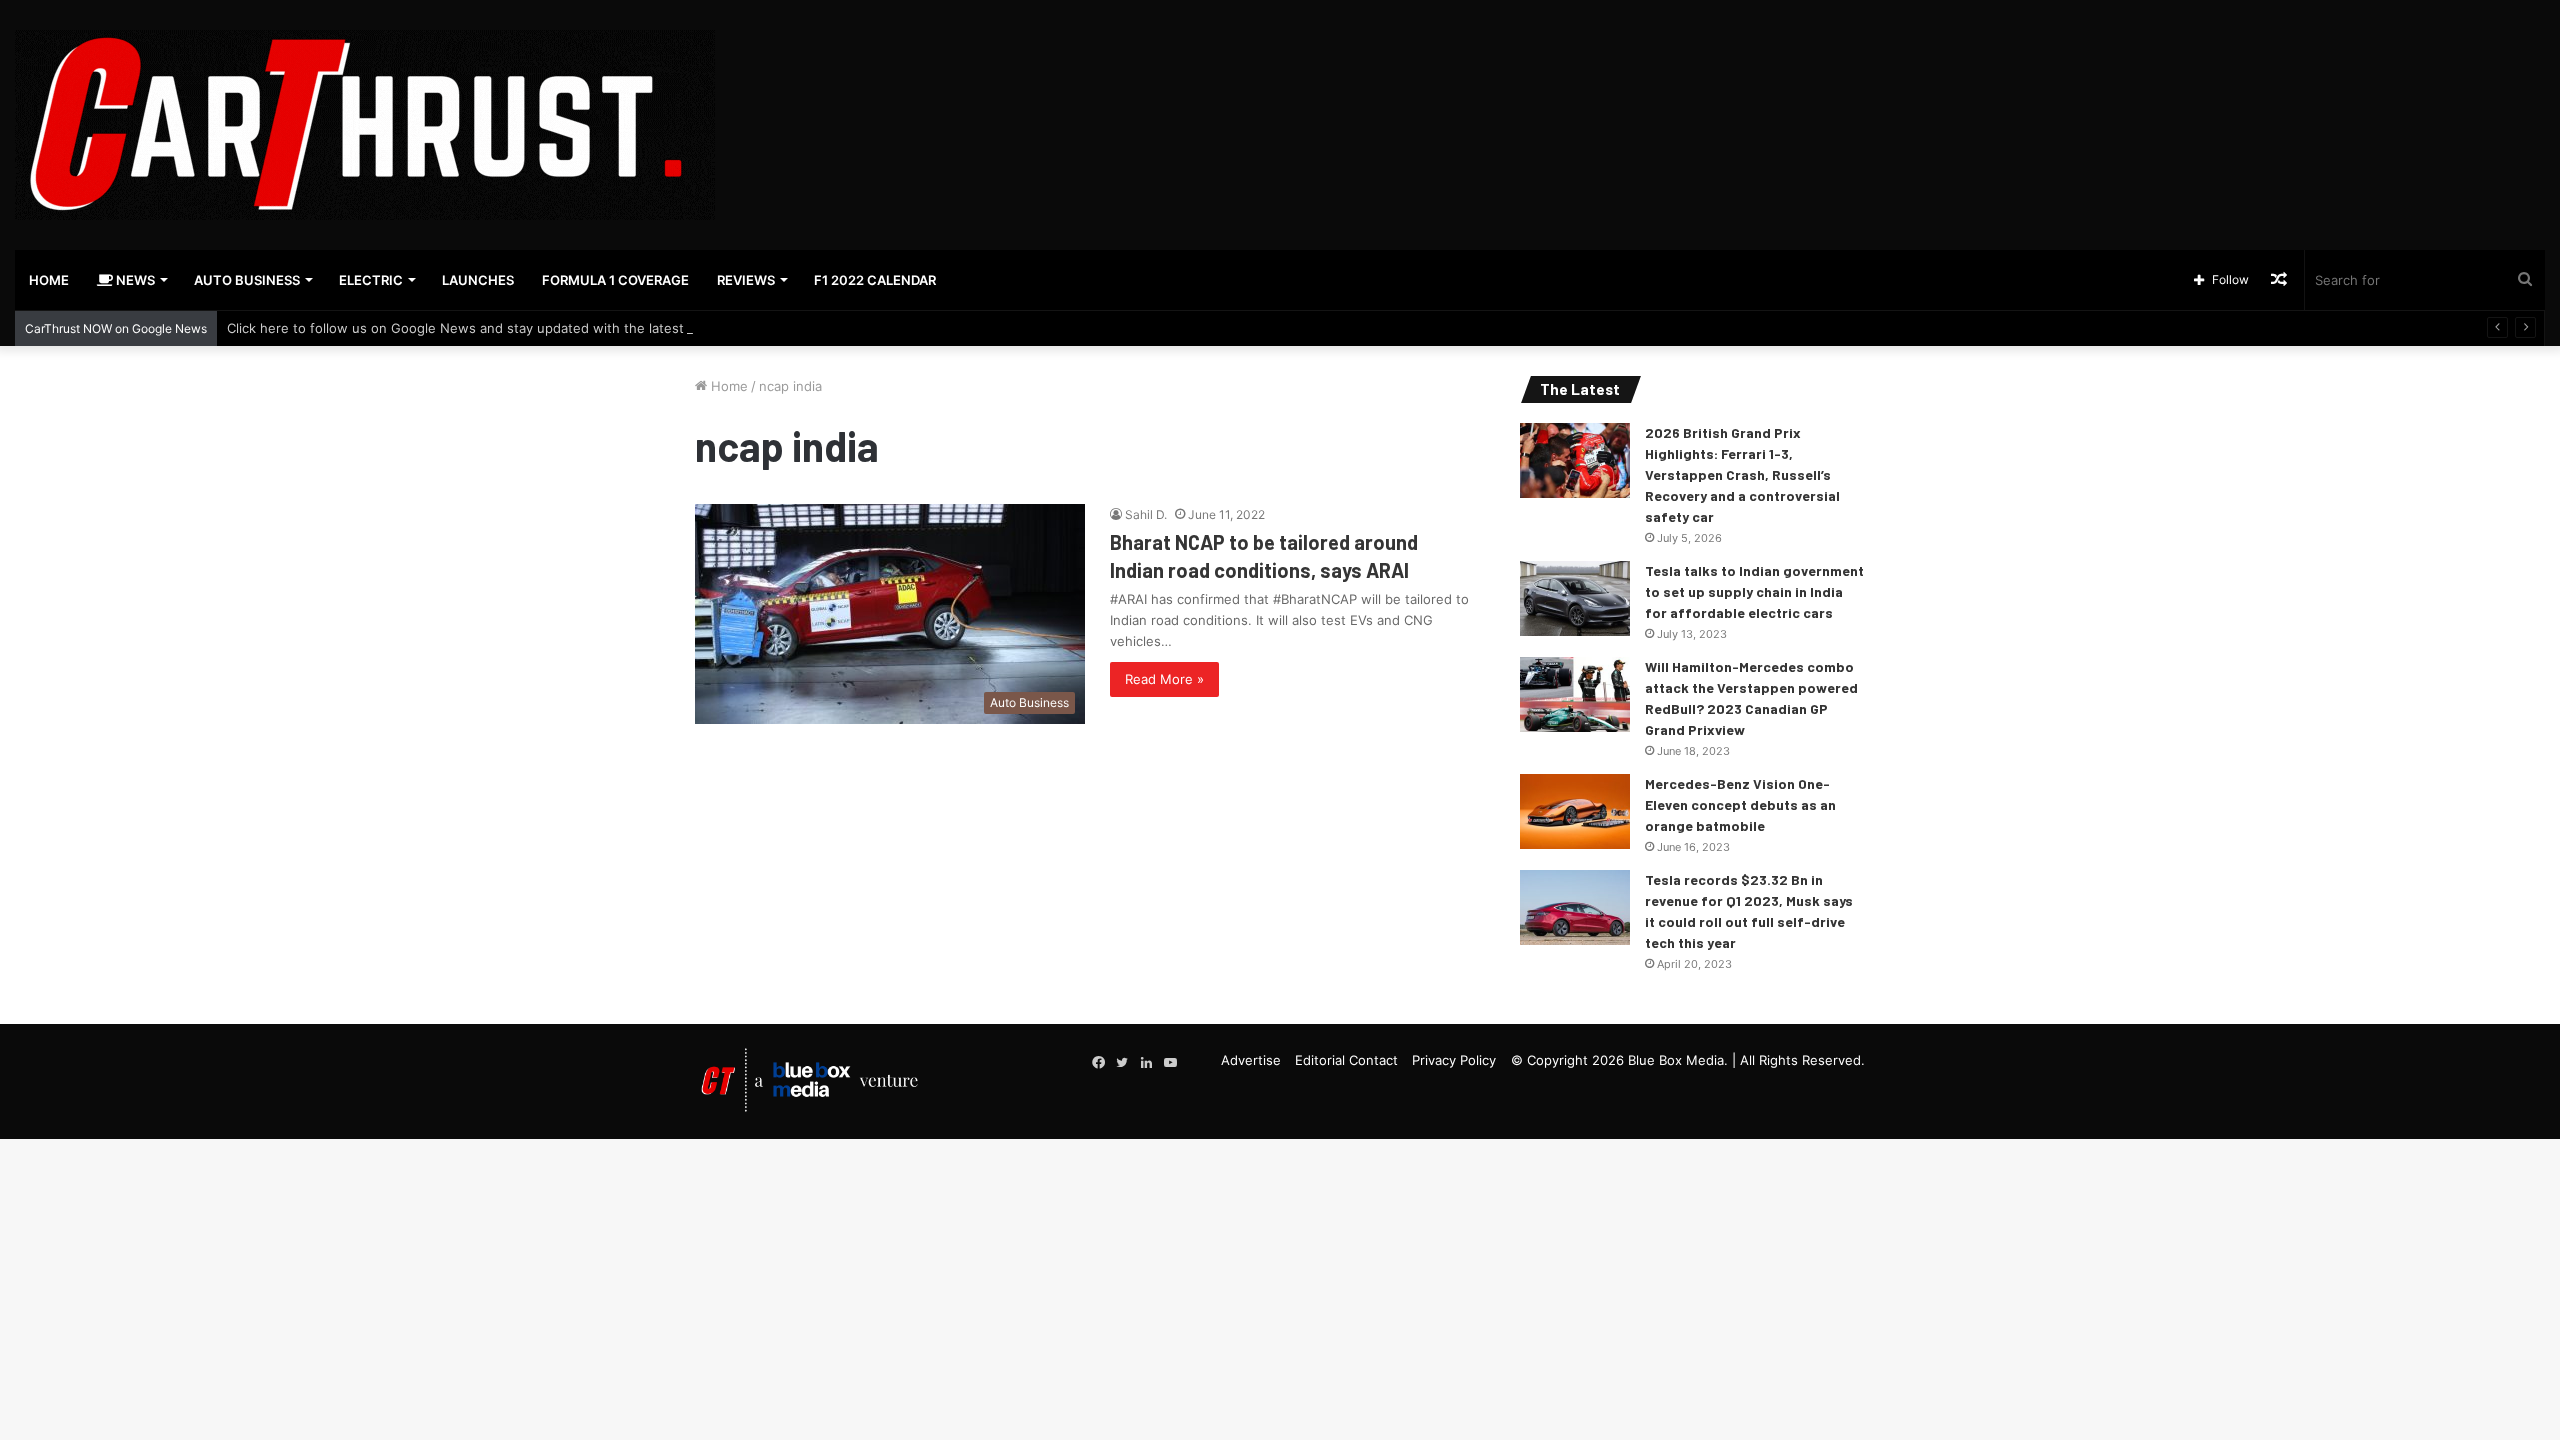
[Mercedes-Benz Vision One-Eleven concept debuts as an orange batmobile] (1575, 811)
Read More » (1164, 679)
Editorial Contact (1346, 1060)
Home (49, 280)
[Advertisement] (1707, 65)
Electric (371, 280)
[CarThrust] (365, 125)
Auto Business (247, 280)
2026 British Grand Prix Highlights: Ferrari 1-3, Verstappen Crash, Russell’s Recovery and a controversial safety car (1742, 474)
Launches (478, 280)
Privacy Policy (1454, 1060)
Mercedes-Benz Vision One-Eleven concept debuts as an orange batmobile (1740, 804)
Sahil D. (1146, 514)
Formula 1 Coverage (615, 280)
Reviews (746, 280)
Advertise (1251, 1060)
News (134, 280)
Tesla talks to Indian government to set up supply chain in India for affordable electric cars (1754, 591)
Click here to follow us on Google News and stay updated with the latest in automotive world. (521, 328)
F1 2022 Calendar (875, 280)
